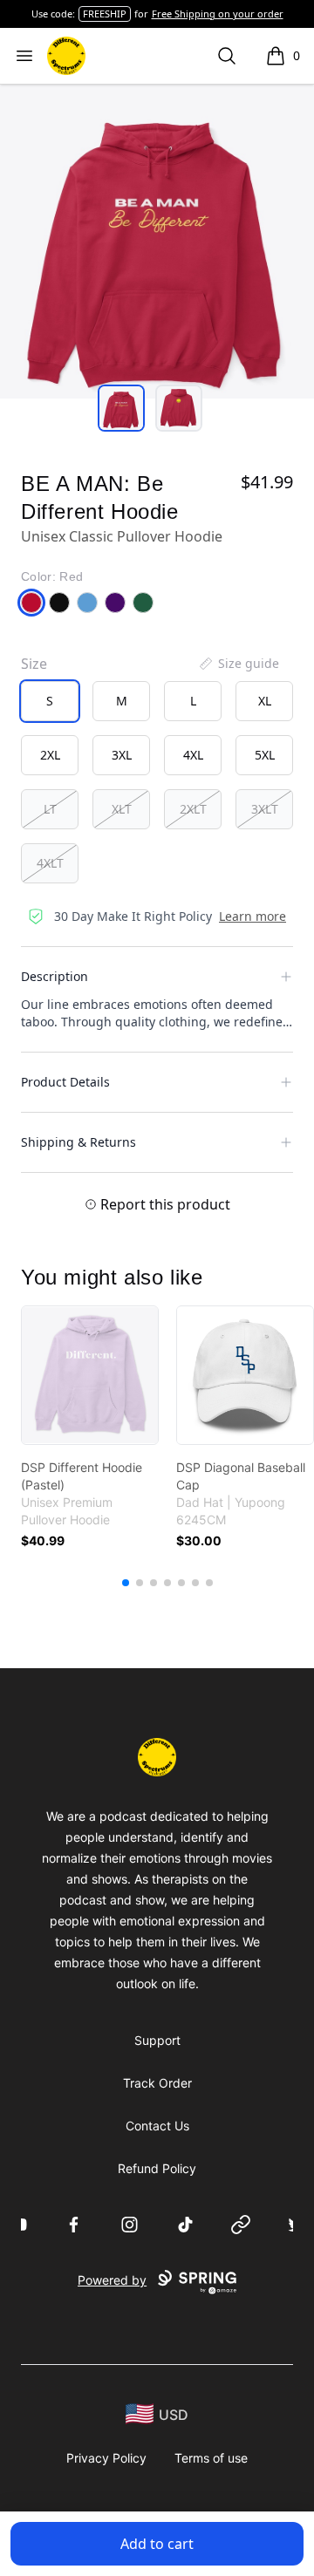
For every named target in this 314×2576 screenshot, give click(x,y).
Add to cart (157, 2544)
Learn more (253, 916)
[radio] (50, 701)
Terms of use (211, 2458)
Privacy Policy (106, 2458)
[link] (90, 1375)
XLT (122, 809)
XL (265, 701)
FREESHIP (105, 14)
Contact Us (157, 2126)
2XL (50, 755)
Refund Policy (157, 2168)
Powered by (112, 2280)
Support (157, 2040)
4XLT (50, 863)
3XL (122, 755)
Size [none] (34, 664)
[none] (238, 664)
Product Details (65, 1082)
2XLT (193, 809)
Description (55, 976)
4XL (193, 755)
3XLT (265, 809)
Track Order (157, 2083)
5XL (265, 755)
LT (50, 809)
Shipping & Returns (78, 1142)
